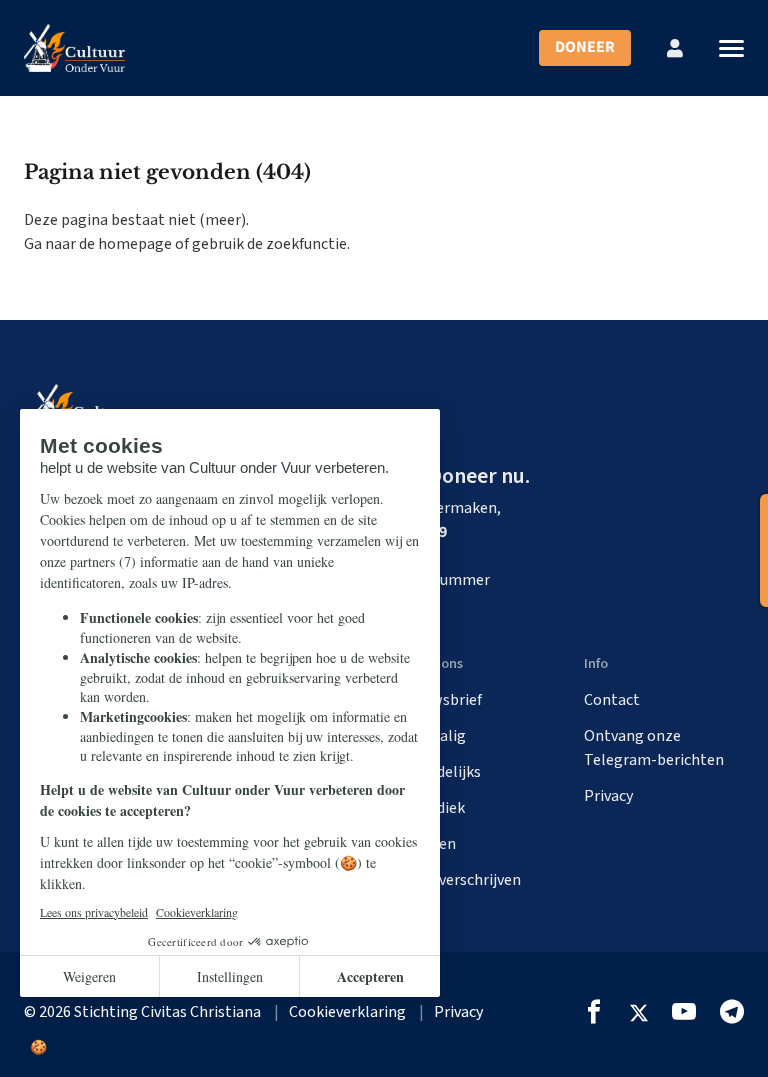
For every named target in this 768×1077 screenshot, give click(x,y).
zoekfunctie (306, 244)
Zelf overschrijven (460, 880)
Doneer (585, 47)
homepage (135, 244)
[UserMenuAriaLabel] (675, 48)
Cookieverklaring (347, 1012)
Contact (612, 700)
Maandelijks (440, 772)
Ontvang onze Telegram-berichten (654, 748)
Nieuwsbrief (441, 700)
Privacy (608, 796)
